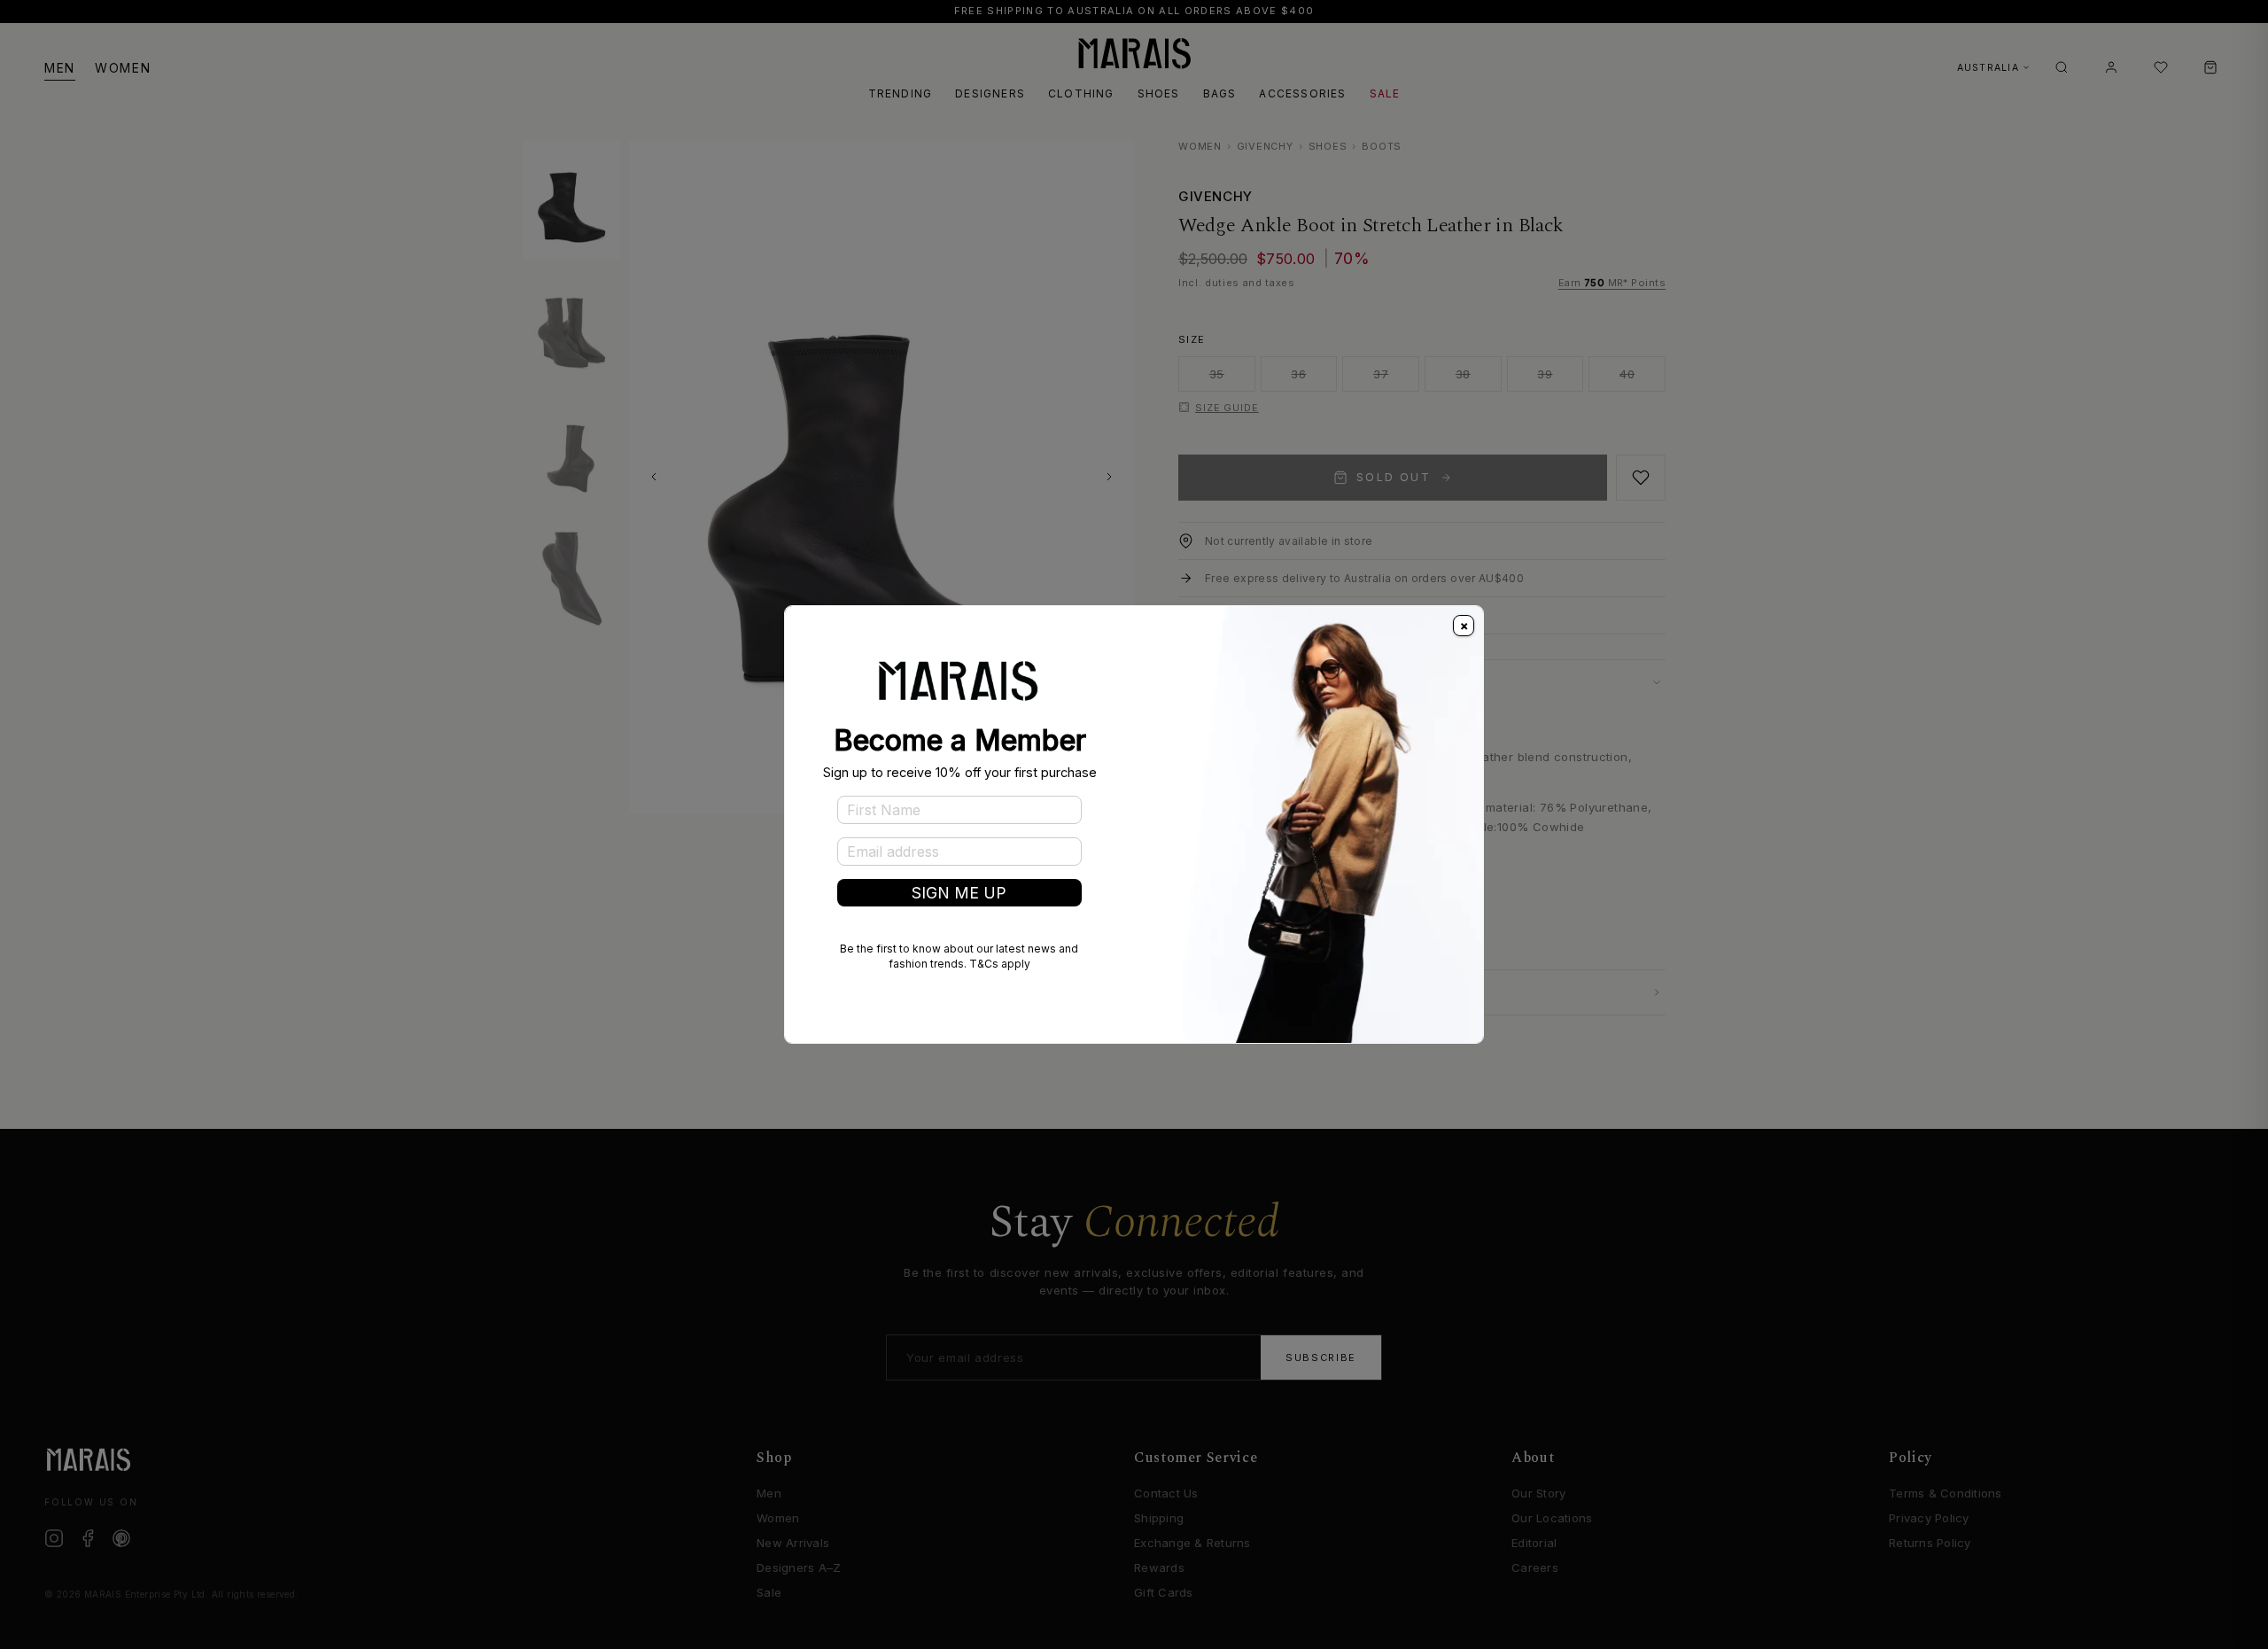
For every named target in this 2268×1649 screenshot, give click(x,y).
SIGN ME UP (959, 893)
